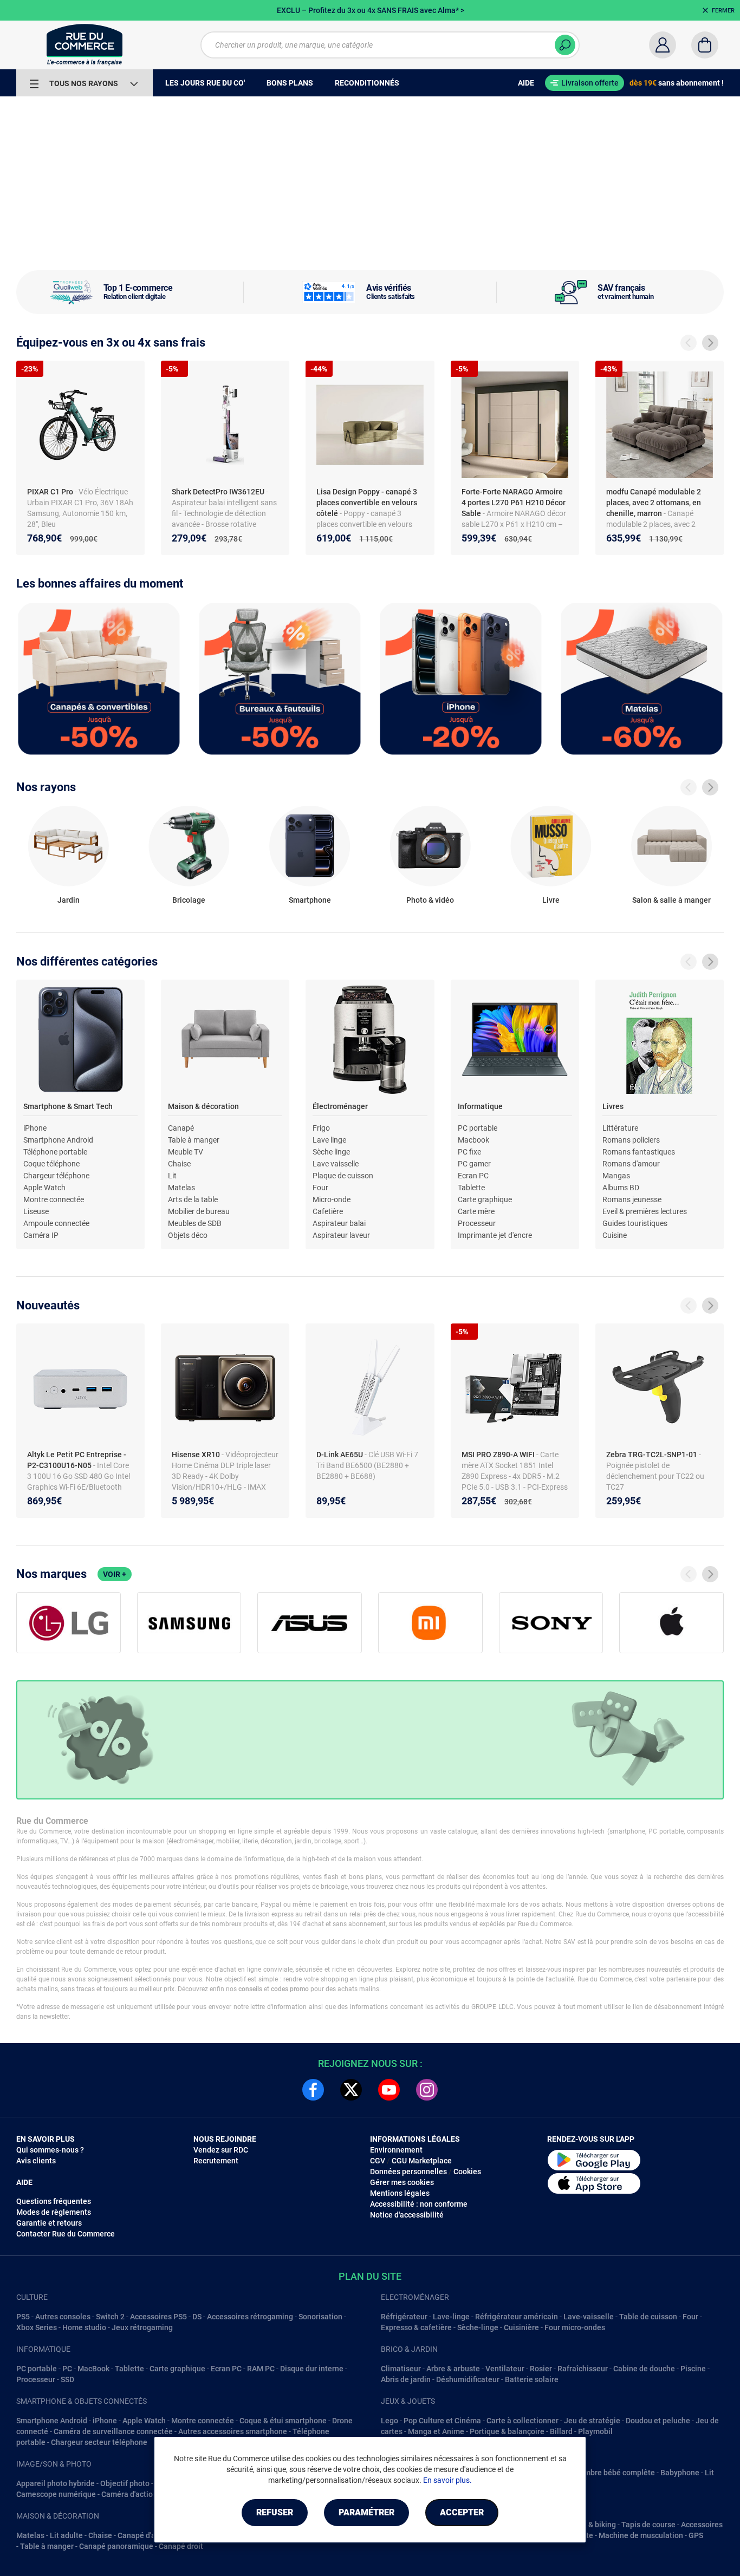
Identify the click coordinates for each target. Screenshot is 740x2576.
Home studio (84, 2327)
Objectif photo (125, 2483)
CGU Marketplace (422, 2161)
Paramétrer (366, 2512)
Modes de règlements (54, 2212)
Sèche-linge (478, 2327)
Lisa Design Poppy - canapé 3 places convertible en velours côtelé (367, 503)
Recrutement (216, 2161)
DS (197, 2317)
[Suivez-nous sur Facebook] (313, 2090)
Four (320, 1188)
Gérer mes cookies (402, 2182)
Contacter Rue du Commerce (66, 2234)
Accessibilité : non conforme (419, 2204)
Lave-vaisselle (589, 2317)
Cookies (467, 2171)
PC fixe (469, 1152)
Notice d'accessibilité (407, 2215)
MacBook (93, 2369)
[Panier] (705, 45)
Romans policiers (631, 1140)
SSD (67, 2379)
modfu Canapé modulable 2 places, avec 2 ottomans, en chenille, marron (654, 503)
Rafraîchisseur (583, 2369)
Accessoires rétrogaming (250, 2317)
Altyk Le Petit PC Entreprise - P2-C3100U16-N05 (77, 1460)
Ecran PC (473, 1176)
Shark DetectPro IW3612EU (219, 492)
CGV (378, 2161)
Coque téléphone (51, 1164)
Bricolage (189, 900)
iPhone (35, 1128)
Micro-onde (332, 1199)
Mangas (616, 1176)
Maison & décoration (203, 1106)
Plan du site (370, 2276)
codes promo (290, 1989)
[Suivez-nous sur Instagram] (427, 2090)
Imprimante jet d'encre (495, 1235)
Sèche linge (331, 1152)
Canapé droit (181, 2546)
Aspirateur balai (339, 1223)
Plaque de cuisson (343, 1176)
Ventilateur (505, 2369)
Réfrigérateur (404, 2317)
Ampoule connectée (56, 1223)
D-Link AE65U (340, 1455)
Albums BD (621, 1188)
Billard (561, 2431)
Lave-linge (451, 2317)
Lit (172, 1176)
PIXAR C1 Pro (51, 492)
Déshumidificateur (468, 2379)
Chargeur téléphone (56, 1176)
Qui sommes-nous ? (50, 2150)
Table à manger (194, 1140)
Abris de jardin (406, 2379)
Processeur (477, 1223)
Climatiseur (401, 2369)
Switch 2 (110, 2317)
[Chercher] (565, 45)
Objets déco (188, 1235)
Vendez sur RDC (221, 2150)
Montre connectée (54, 1199)
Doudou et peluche (658, 2421)
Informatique (480, 1106)
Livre (551, 900)
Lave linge (329, 1140)
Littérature (620, 1128)
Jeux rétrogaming (142, 2327)
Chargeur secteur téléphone (99, 2442)
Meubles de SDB (195, 1223)
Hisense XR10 (197, 1455)
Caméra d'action (129, 2494)
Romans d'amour (631, 1164)
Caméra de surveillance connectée (113, 2431)
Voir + (115, 1574)
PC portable (478, 1128)
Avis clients (36, 2161)
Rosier (541, 2369)
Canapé (181, 1128)
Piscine (693, 2369)
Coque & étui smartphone (283, 2421)
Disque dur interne (312, 2369)
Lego (390, 2421)
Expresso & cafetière (416, 2327)
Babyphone (680, 2473)
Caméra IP (41, 1235)
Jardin (69, 900)
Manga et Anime (436, 2431)
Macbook (473, 1140)
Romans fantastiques (639, 1152)
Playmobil (595, 2431)
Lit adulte (66, 2535)
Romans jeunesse (632, 1199)
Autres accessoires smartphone (233, 2431)
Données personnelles (408, 2171)
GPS (696, 2535)
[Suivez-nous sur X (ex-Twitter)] (351, 2090)
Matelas (181, 1188)
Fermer (723, 11)
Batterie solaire (532, 2379)
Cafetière (328, 1211)
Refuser (275, 2512)
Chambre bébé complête (613, 2473)
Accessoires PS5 (158, 2317)
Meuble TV (186, 1152)
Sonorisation (320, 2317)
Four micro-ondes (575, 2327)
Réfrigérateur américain (517, 2317)
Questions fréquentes (54, 2201)
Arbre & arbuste (453, 2369)
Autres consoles (63, 2317)
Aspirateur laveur (341, 1235)
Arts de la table (193, 1199)
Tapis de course (648, 2525)
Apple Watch (44, 1188)
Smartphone (310, 900)
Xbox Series (37, 2327)
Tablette (471, 1188)
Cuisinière (521, 2327)
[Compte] (663, 45)
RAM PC (261, 2369)
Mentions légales (400, 2193)
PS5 (23, 2317)
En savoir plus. (447, 2480)
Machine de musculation (641, 2535)
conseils (250, 1989)
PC (67, 2369)
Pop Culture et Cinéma (442, 2421)
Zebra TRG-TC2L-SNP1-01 (653, 1455)
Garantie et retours (49, 2223)
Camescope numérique (56, 2494)
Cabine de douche (644, 2369)
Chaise (179, 1164)
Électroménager (340, 1106)
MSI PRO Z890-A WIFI (499, 1455)
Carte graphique (485, 1199)
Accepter (462, 2512)
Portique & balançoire (507, 2431)
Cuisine (615, 1235)
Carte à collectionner (522, 2421)
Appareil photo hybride (56, 2483)
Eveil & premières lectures (645, 1211)
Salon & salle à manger (671, 900)
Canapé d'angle (144, 2535)
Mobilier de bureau (199, 1211)
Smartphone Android (58, 1140)
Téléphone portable (55, 1152)
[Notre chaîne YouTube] (389, 2090)
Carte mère (476, 1211)
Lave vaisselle (336, 1164)
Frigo (321, 1128)
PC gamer (474, 1164)
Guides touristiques (635, 1223)
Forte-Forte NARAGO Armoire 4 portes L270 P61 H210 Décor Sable (514, 503)
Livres (613, 1106)
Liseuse (36, 1211)
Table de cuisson (648, 2317)
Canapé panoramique (116, 2546)
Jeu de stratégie (592, 2421)
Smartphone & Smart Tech (68, 1106)
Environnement (396, 2150)
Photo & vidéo (430, 900)
